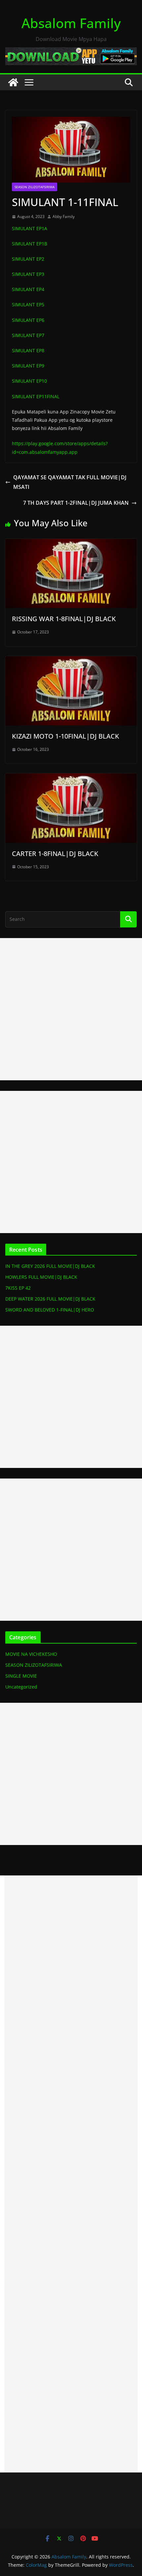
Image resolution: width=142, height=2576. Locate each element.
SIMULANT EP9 (28, 366)
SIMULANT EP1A (30, 228)
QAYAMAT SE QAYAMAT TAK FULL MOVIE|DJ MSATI (70, 482)
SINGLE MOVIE (21, 1676)
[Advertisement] (71, 1009)
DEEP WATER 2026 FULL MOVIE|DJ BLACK (50, 1299)
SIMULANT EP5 (28, 304)
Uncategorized (21, 1687)
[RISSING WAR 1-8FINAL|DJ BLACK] (71, 543)
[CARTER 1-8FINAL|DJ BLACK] (71, 778)
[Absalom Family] (13, 82)
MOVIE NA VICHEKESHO (31, 1654)
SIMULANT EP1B (30, 244)
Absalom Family (71, 23)
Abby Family (64, 216)
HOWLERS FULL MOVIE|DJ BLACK (41, 1277)
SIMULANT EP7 (28, 335)
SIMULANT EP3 (28, 274)
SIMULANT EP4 (28, 289)
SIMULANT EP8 (28, 350)
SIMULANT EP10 (29, 381)
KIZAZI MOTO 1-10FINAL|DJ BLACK (66, 736)
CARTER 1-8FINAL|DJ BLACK (55, 854)
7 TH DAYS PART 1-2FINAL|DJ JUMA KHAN (76, 503)
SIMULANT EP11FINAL (36, 396)
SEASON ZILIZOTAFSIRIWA (35, 187)
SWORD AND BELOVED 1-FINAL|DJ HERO (50, 1310)
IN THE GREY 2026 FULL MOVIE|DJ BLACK (50, 1266)
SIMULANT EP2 (28, 259)
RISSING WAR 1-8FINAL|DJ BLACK (64, 619)
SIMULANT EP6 (28, 320)
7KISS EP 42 (18, 1288)
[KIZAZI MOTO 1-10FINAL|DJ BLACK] (71, 661)
